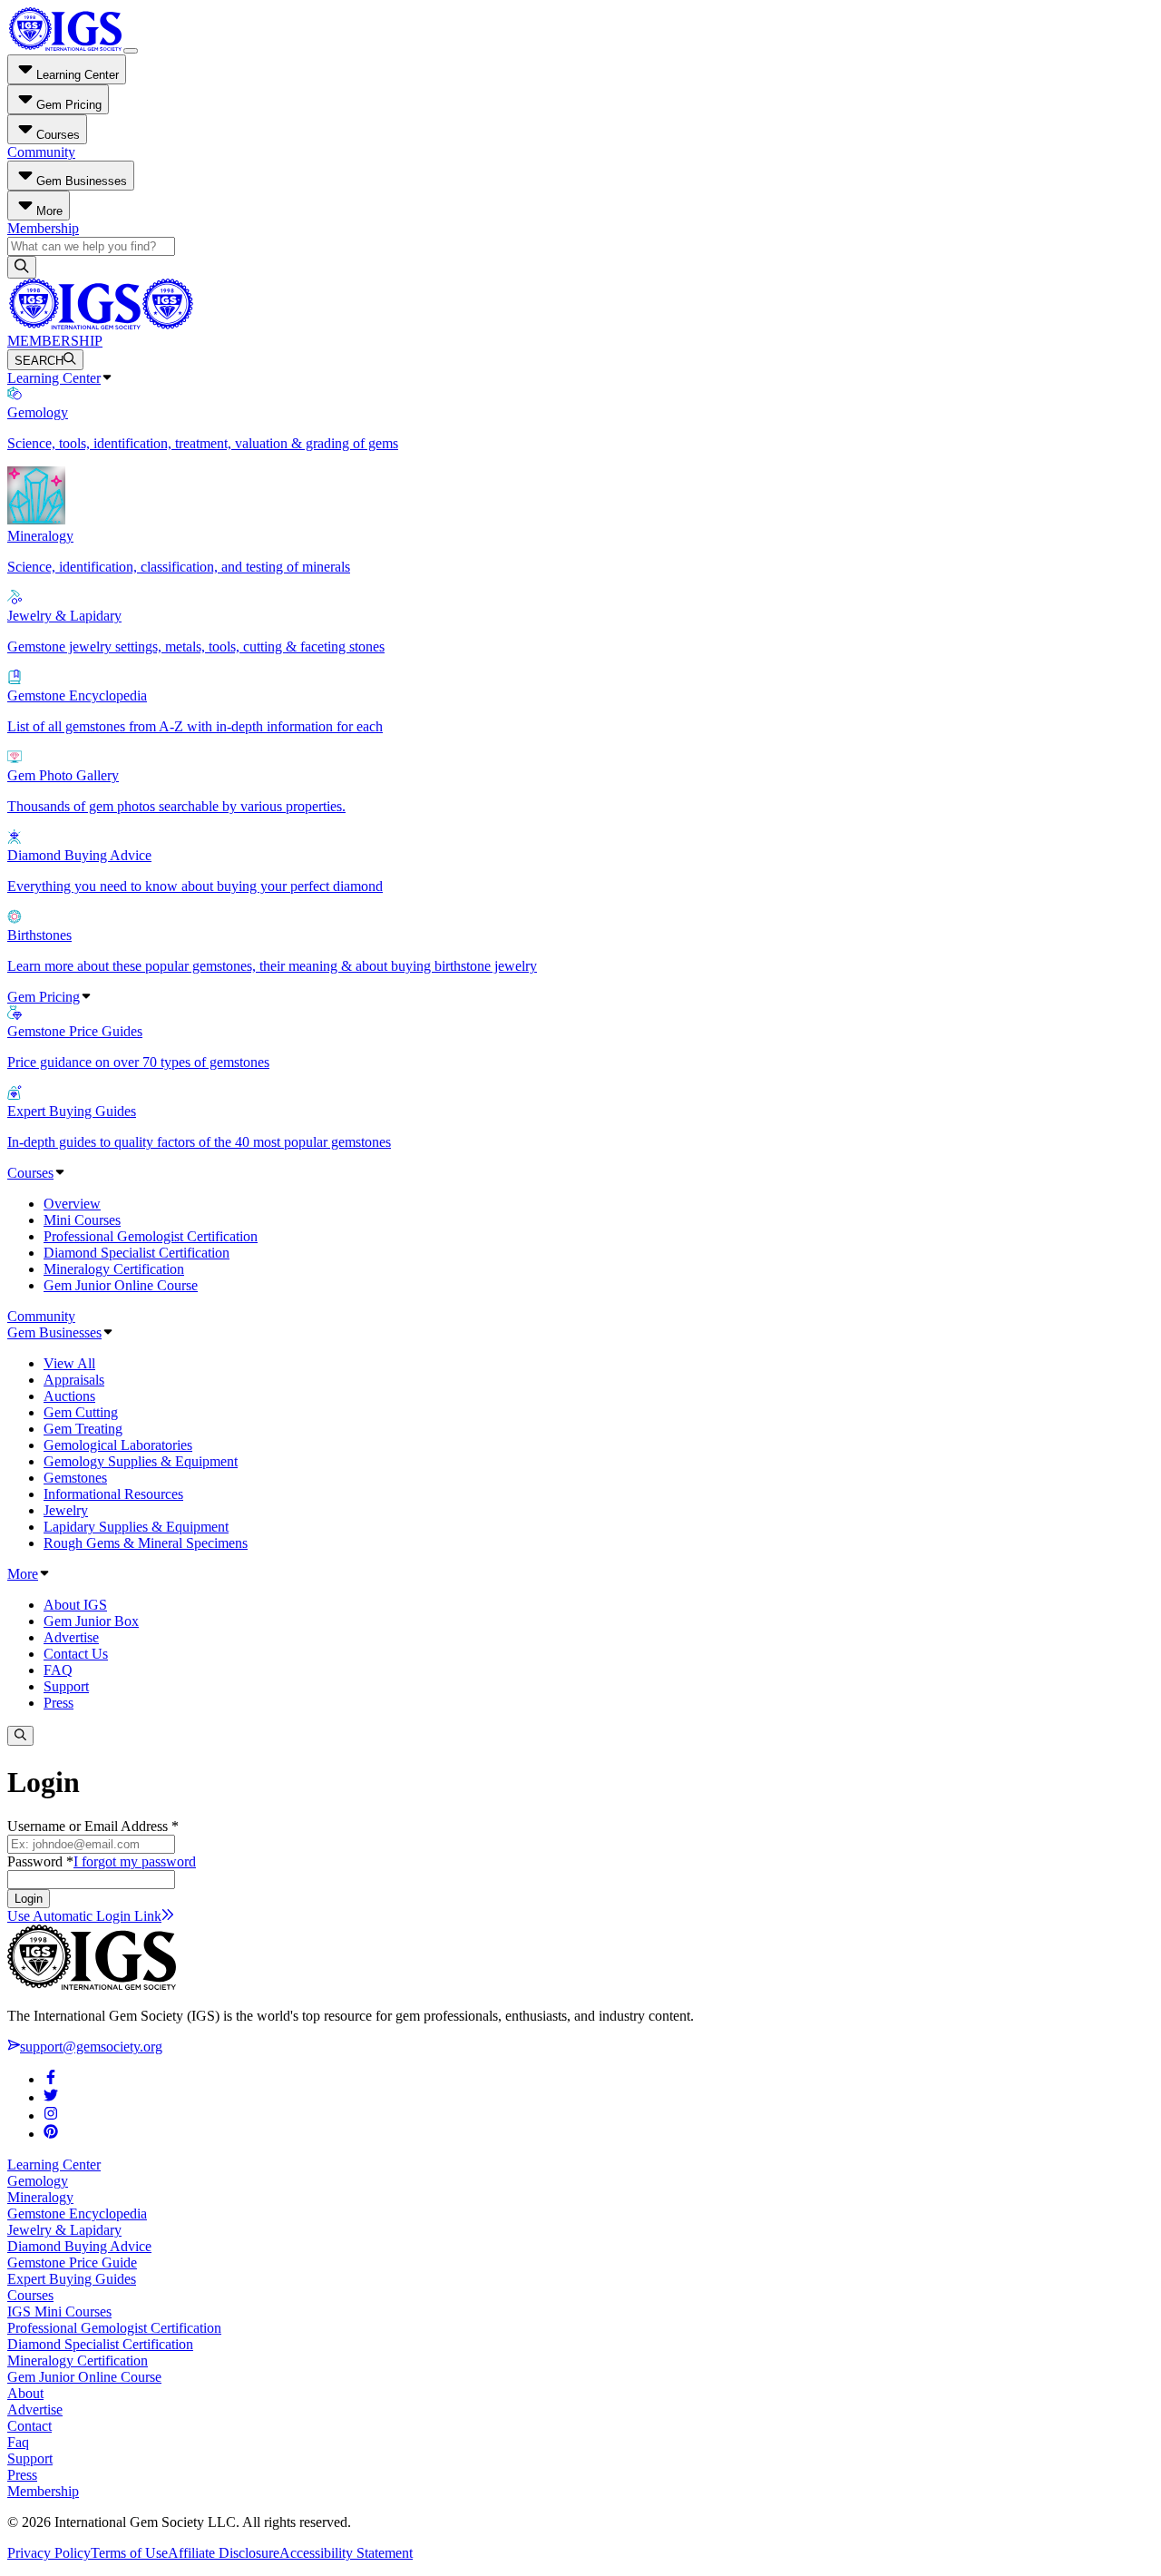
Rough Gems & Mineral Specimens (146, 1543)
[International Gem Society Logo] (100, 324)
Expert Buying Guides (72, 2279)
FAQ (58, 1670)
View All (69, 1363)
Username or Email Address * (93, 1826)
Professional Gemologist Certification (151, 1236)
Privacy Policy (49, 2553)
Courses (30, 1173)
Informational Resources (113, 1494)
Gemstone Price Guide (72, 2263)
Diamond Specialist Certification (137, 1253)
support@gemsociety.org (91, 2047)
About (25, 2393)
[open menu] (131, 51)
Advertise (71, 1637)
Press (59, 1703)
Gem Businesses (54, 1332)
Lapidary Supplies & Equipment (136, 1527)
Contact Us (76, 1654)
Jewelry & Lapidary (64, 2230)
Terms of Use (129, 2553)
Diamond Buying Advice (79, 2246)
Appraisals (74, 1380)
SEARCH (39, 361)
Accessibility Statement (346, 2553)
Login (29, 1899)
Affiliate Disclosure (224, 2553)
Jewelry (66, 1510)
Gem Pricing (44, 997)
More (23, 1574)
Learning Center (54, 378)
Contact (29, 2426)
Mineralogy (40, 2197)
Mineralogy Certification (114, 1269)
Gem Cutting (81, 1412)
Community (41, 152)
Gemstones (75, 1478)
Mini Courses (82, 1220)
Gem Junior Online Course (121, 1285)
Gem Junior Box (91, 1621)
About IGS (75, 1605)
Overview (72, 1204)
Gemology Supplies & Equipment (141, 1461)
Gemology (38, 2181)
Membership (43, 228)
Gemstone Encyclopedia (77, 2214)
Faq (18, 2442)
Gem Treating (83, 1429)
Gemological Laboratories (118, 1445)
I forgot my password (135, 1861)
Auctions (69, 1396)
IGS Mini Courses (59, 2312)
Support (66, 1686)
